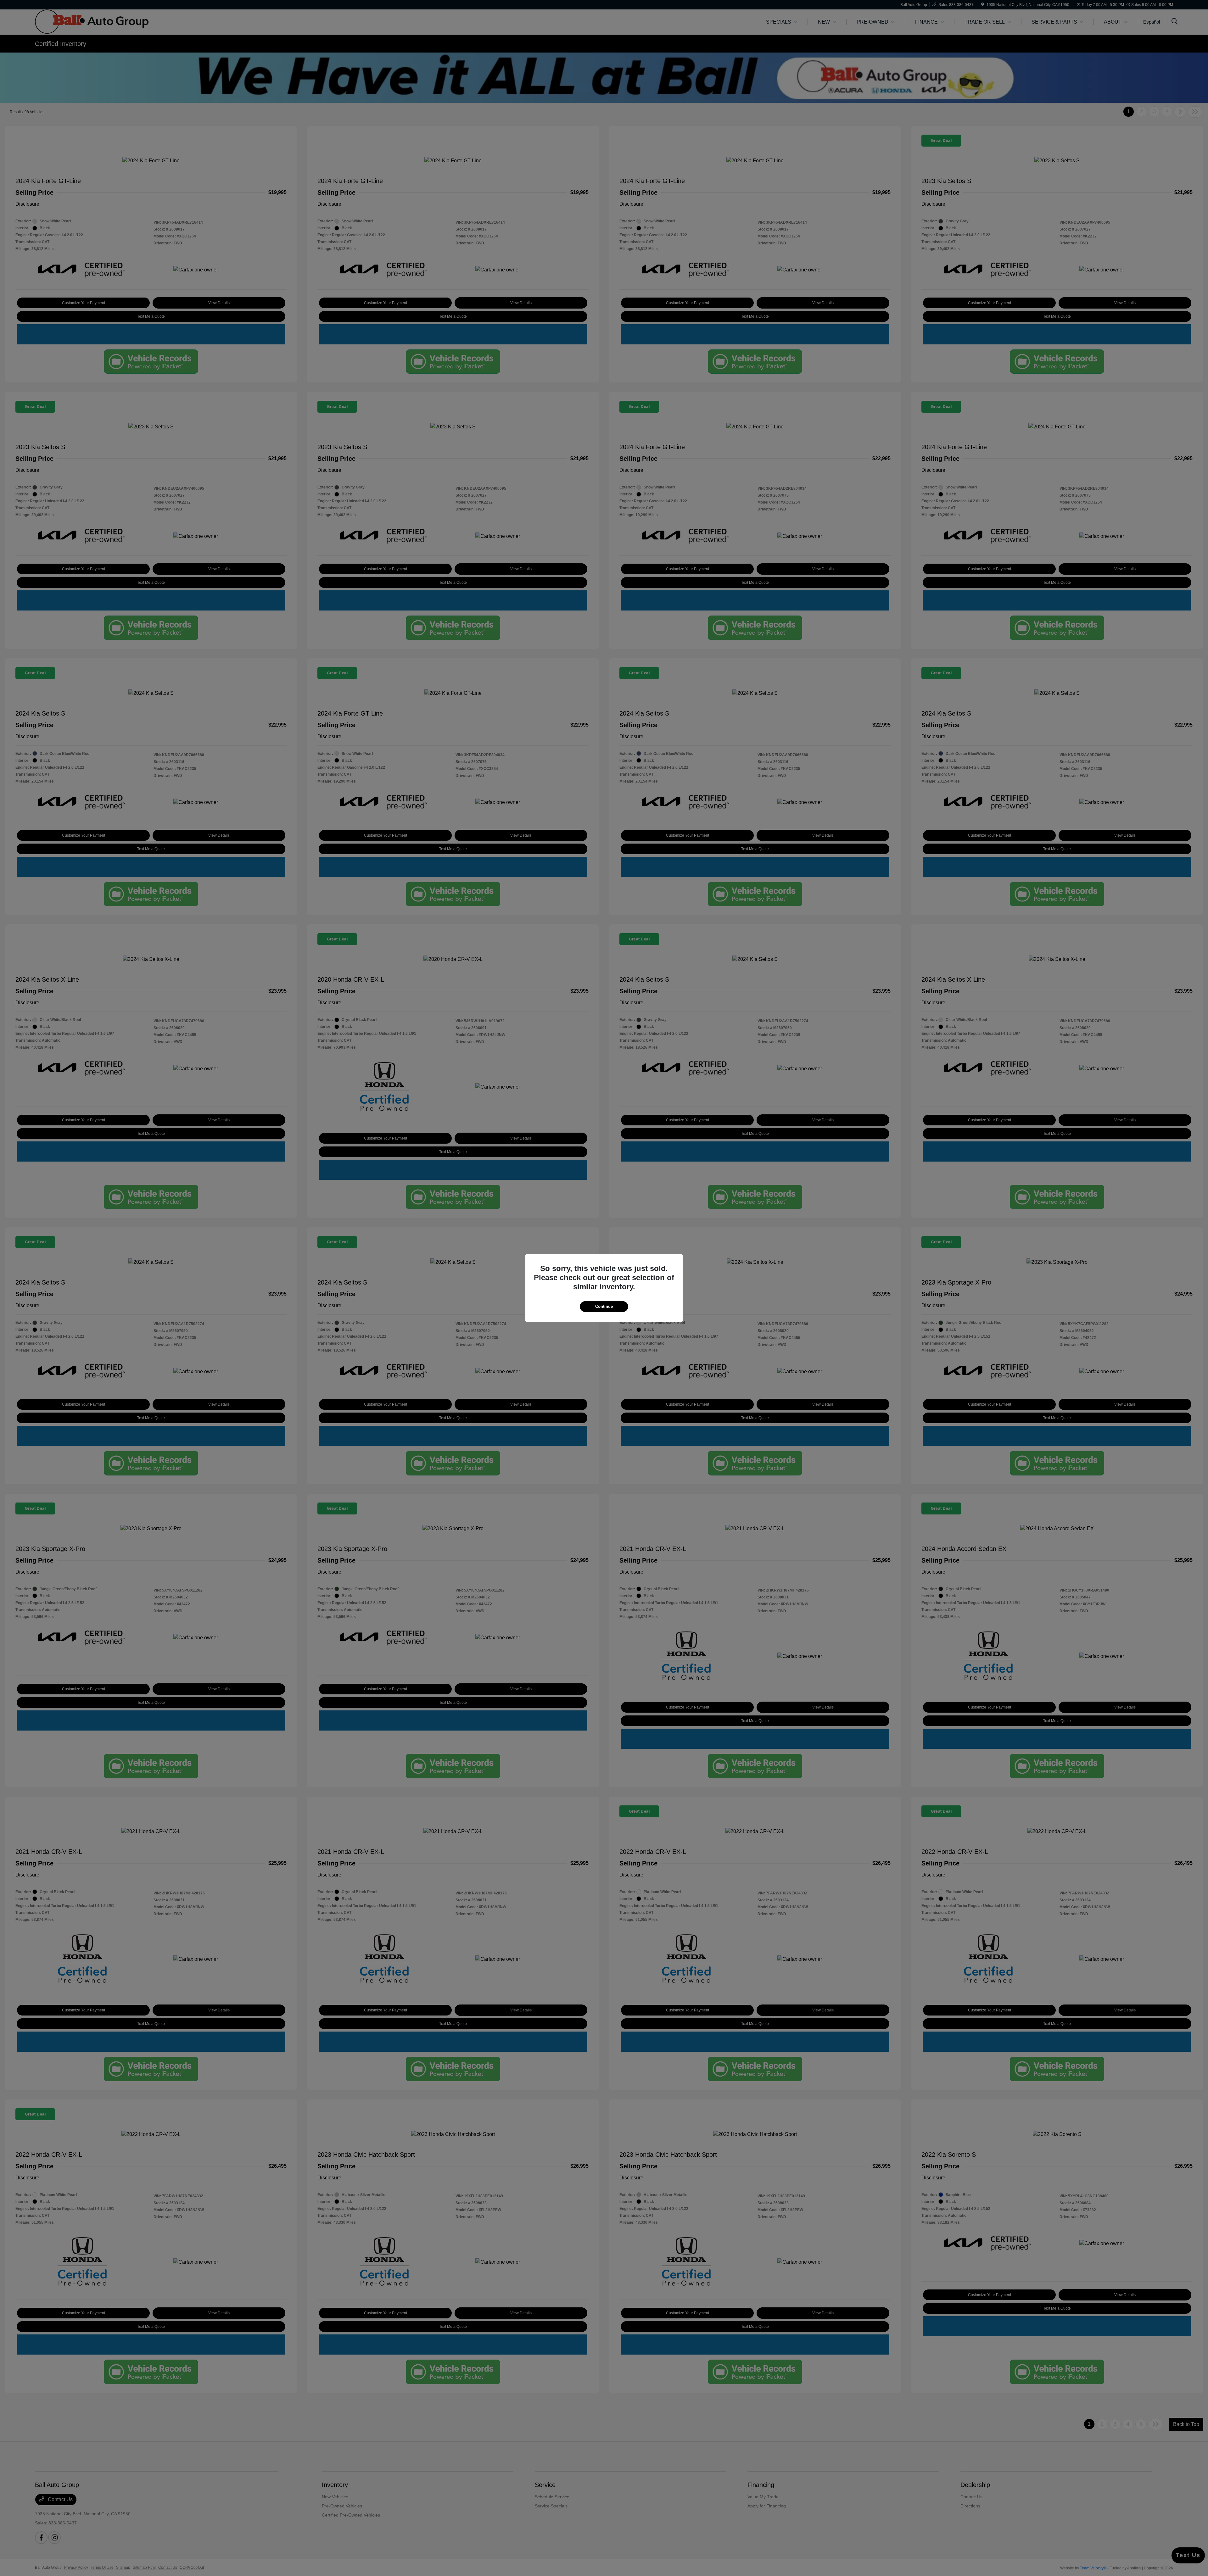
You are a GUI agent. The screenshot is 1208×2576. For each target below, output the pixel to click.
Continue (604, 1306)
